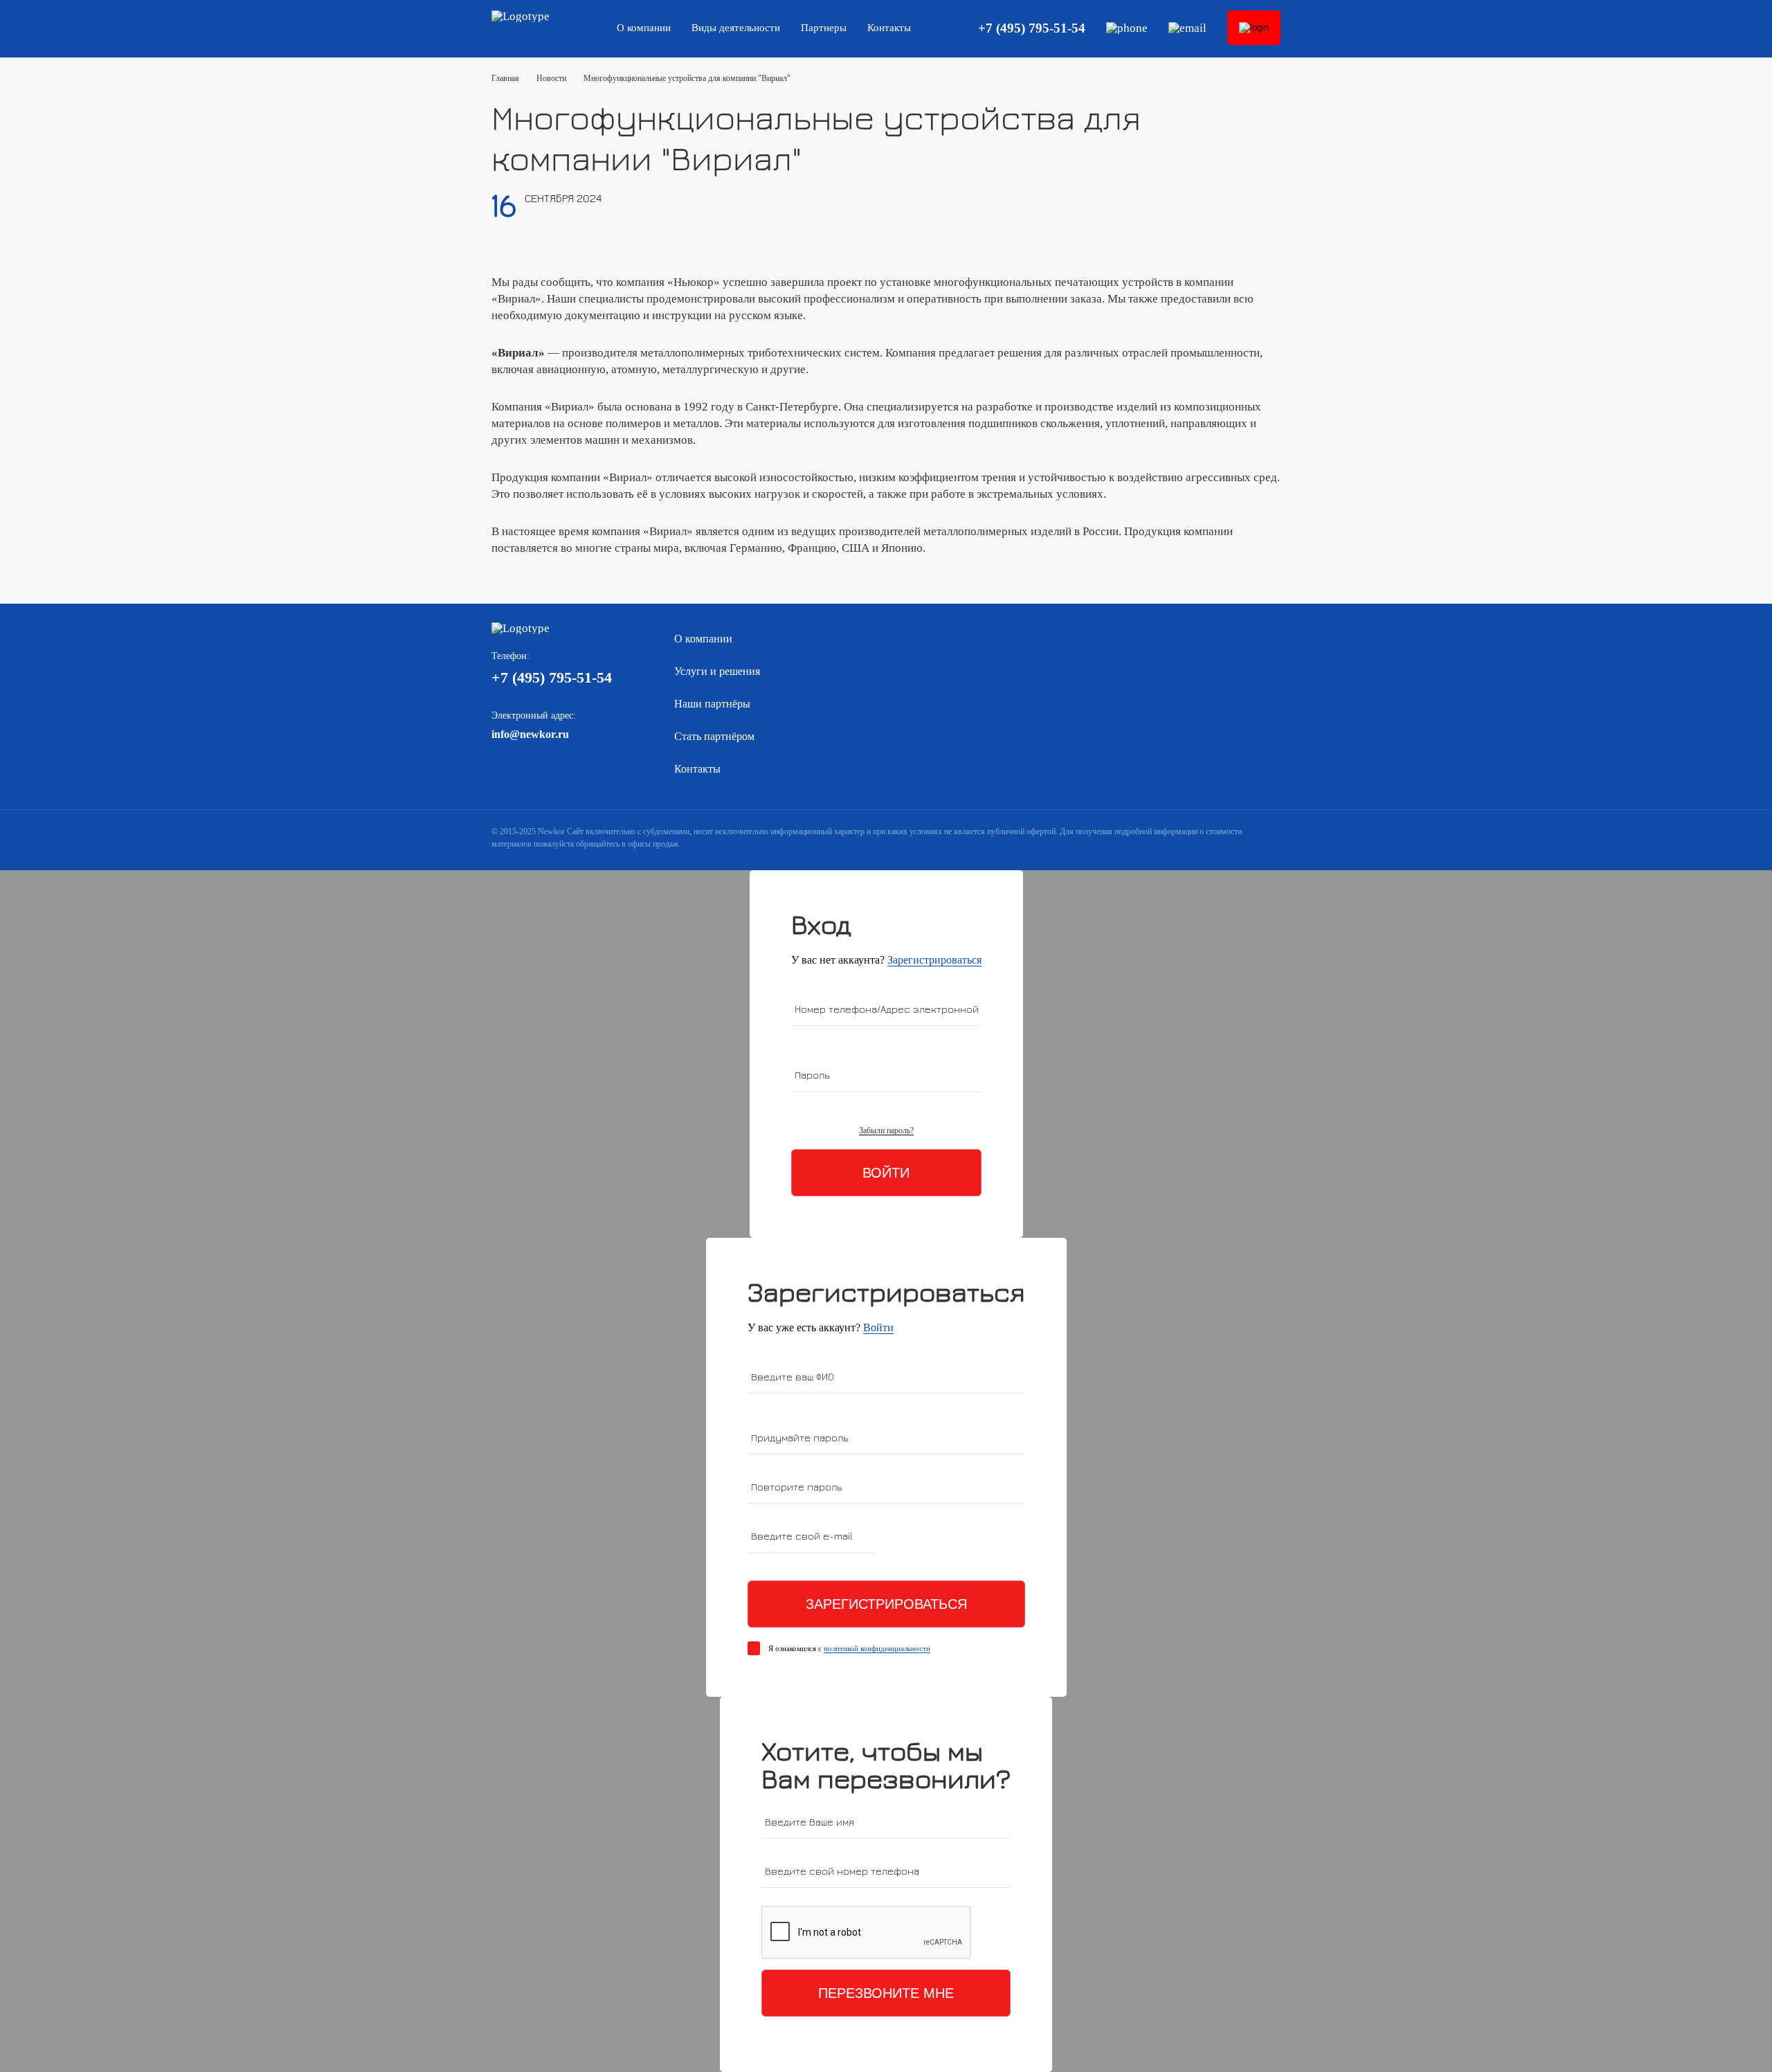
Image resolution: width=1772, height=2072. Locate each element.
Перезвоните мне (886, 1993)
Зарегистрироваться (934, 960)
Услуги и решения (717, 671)
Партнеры (824, 28)
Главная (505, 78)
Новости (551, 78)
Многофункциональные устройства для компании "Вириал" (687, 78)
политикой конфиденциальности (877, 1648)
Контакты (889, 28)
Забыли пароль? (886, 1131)
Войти (886, 1173)
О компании (644, 28)
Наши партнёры (712, 704)
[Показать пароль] (1017, 1440)
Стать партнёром (714, 736)
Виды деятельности (736, 28)
